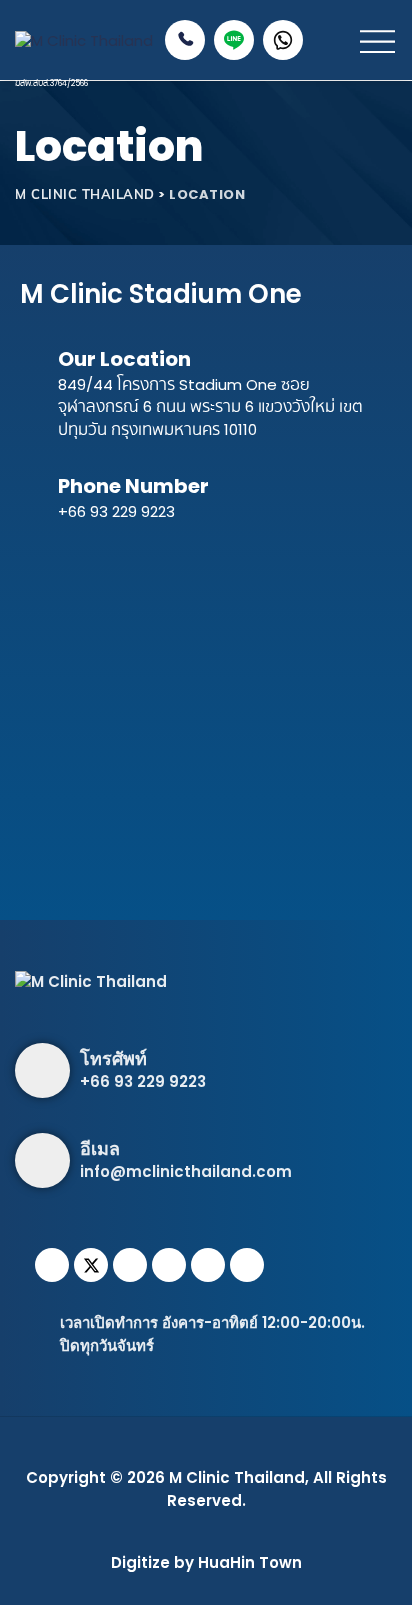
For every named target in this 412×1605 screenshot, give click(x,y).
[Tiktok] (247, 1265)
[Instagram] (130, 1265)
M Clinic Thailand (237, 1477)
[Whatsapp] (169, 1265)
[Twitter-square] (91, 1265)
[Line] (208, 1265)
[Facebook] (52, 1265)
